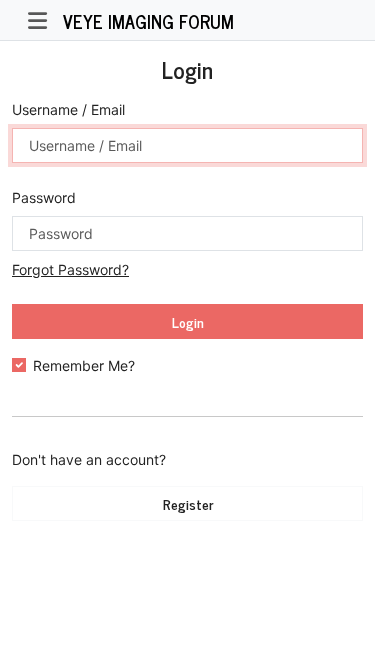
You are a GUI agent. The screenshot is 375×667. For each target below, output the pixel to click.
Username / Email (68, 109)
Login (188, 321)
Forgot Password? (70, 269)
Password (44, 197)
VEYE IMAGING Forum (148, 21)
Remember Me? (84, 365)
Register (188, 503)
